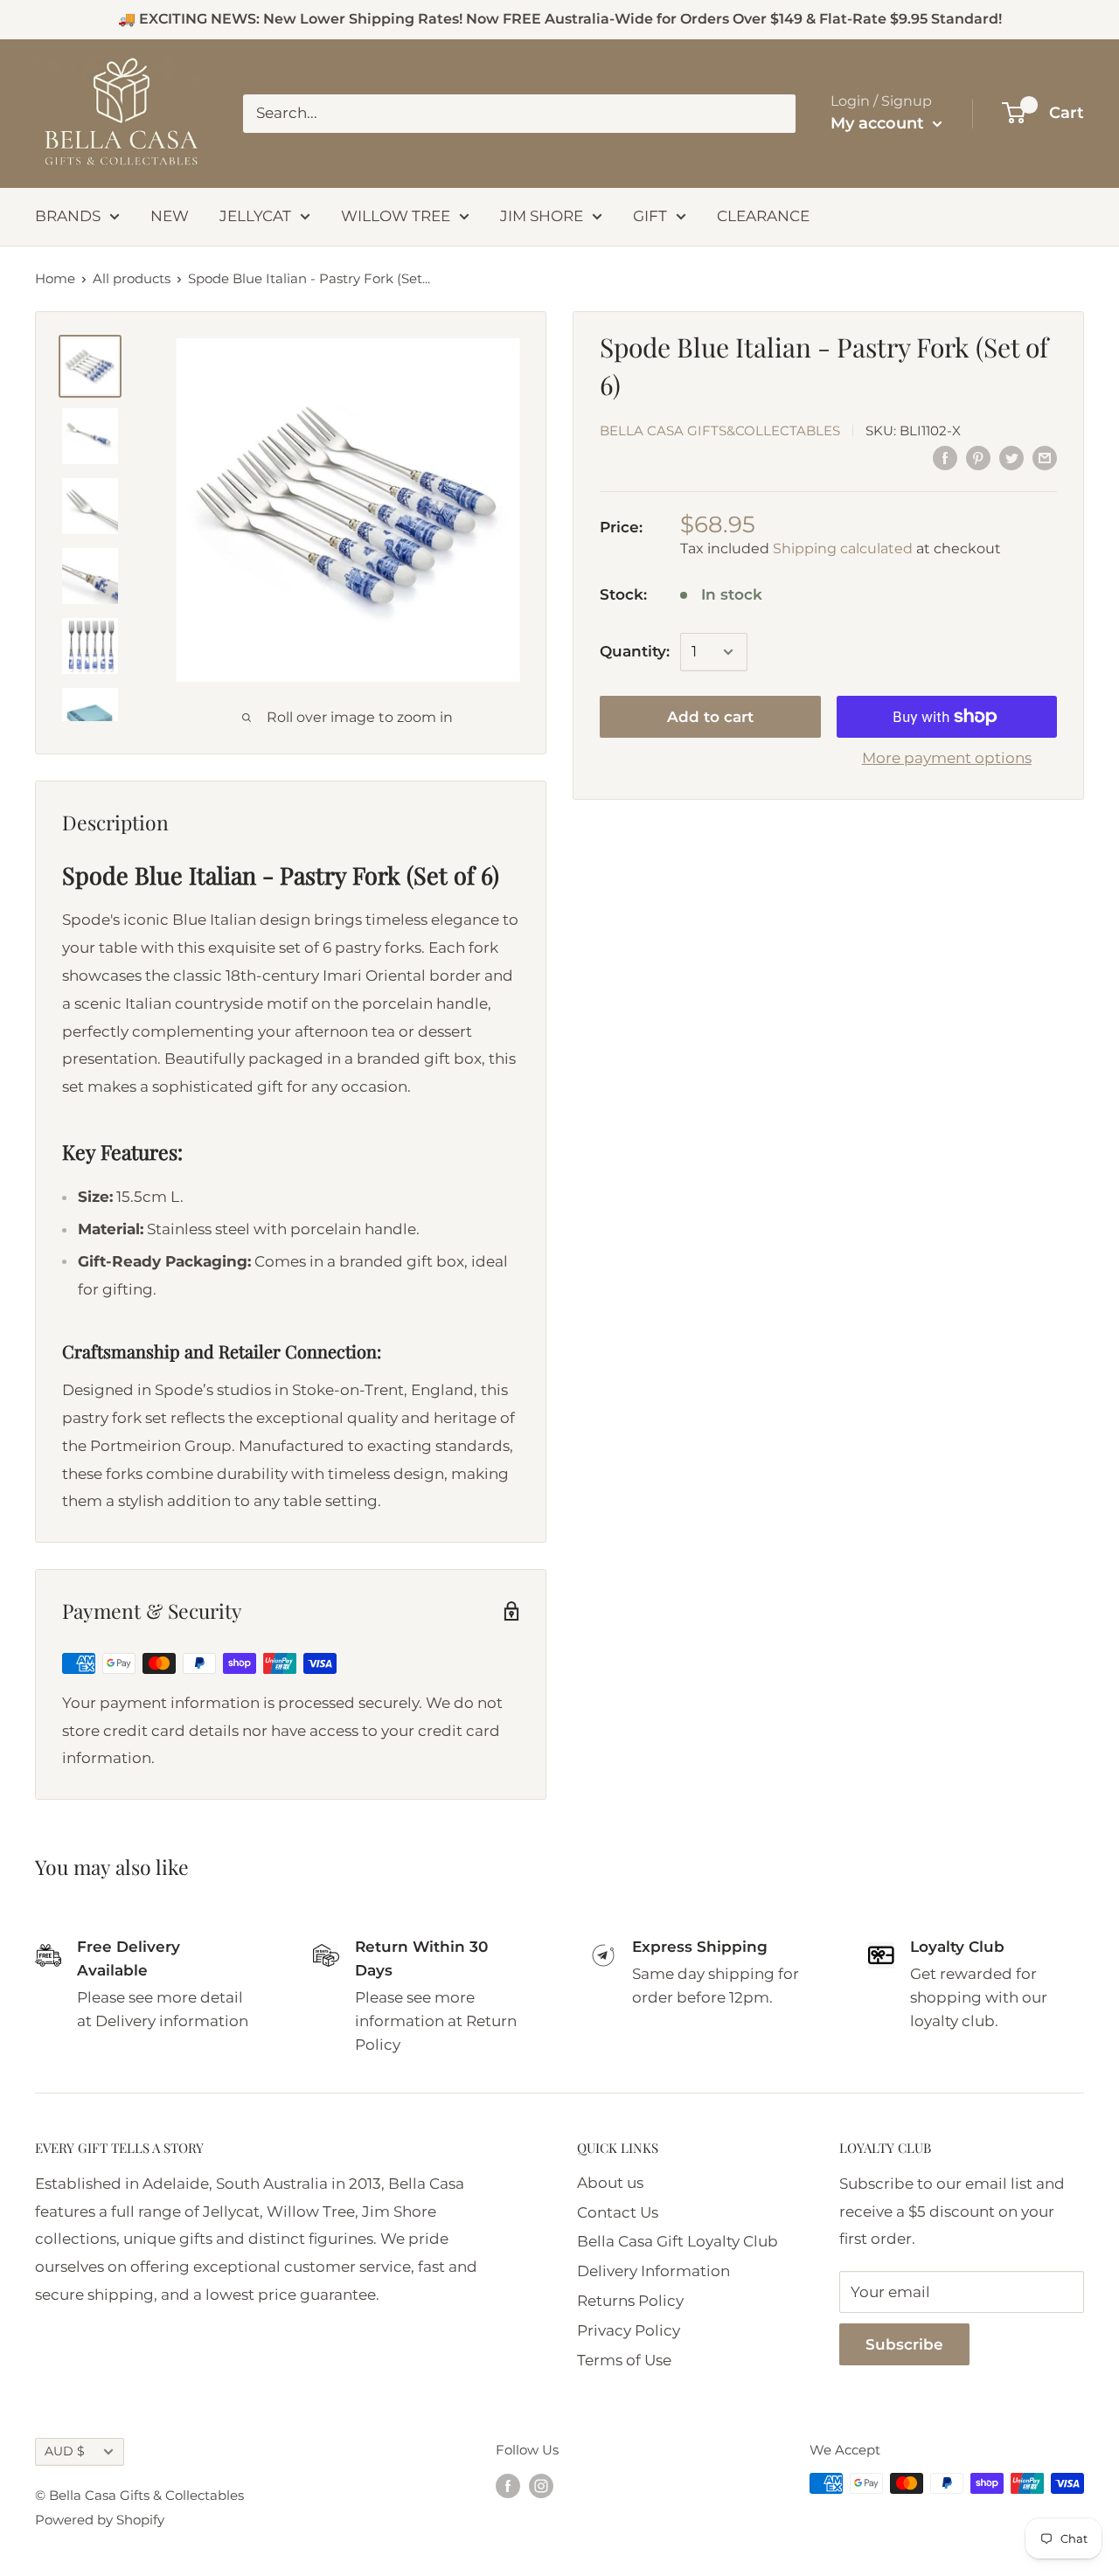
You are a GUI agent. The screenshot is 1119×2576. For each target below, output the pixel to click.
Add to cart (710, 717)
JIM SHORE (542, 216)
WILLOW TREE (396, 216)
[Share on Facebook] (945, 458)
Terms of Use (624, 2360)
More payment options (947, 758)
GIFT (650, 216)
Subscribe (904, 2344)
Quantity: (635, 651)
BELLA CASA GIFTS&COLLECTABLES (720, 430)
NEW (170, 216)
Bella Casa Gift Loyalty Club (678, 2241)
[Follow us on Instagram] (541, 2486)
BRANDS (68, 216)
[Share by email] (1045, 458)
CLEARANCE (763, 216)
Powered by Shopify (100, 2520)
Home (55, 278)
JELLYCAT (255, 216)
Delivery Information (653, 2271)
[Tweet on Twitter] (1011, 458)
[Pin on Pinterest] (978, 458)
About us (610, 2183)
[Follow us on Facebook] (508, 2486)
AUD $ (65, 2451)
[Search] (774, 114)
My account (879, 123)
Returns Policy (630, 2301)
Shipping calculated (843, 548)
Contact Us (618, 2212)
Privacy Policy (629, 2330)
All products (132, 278)
